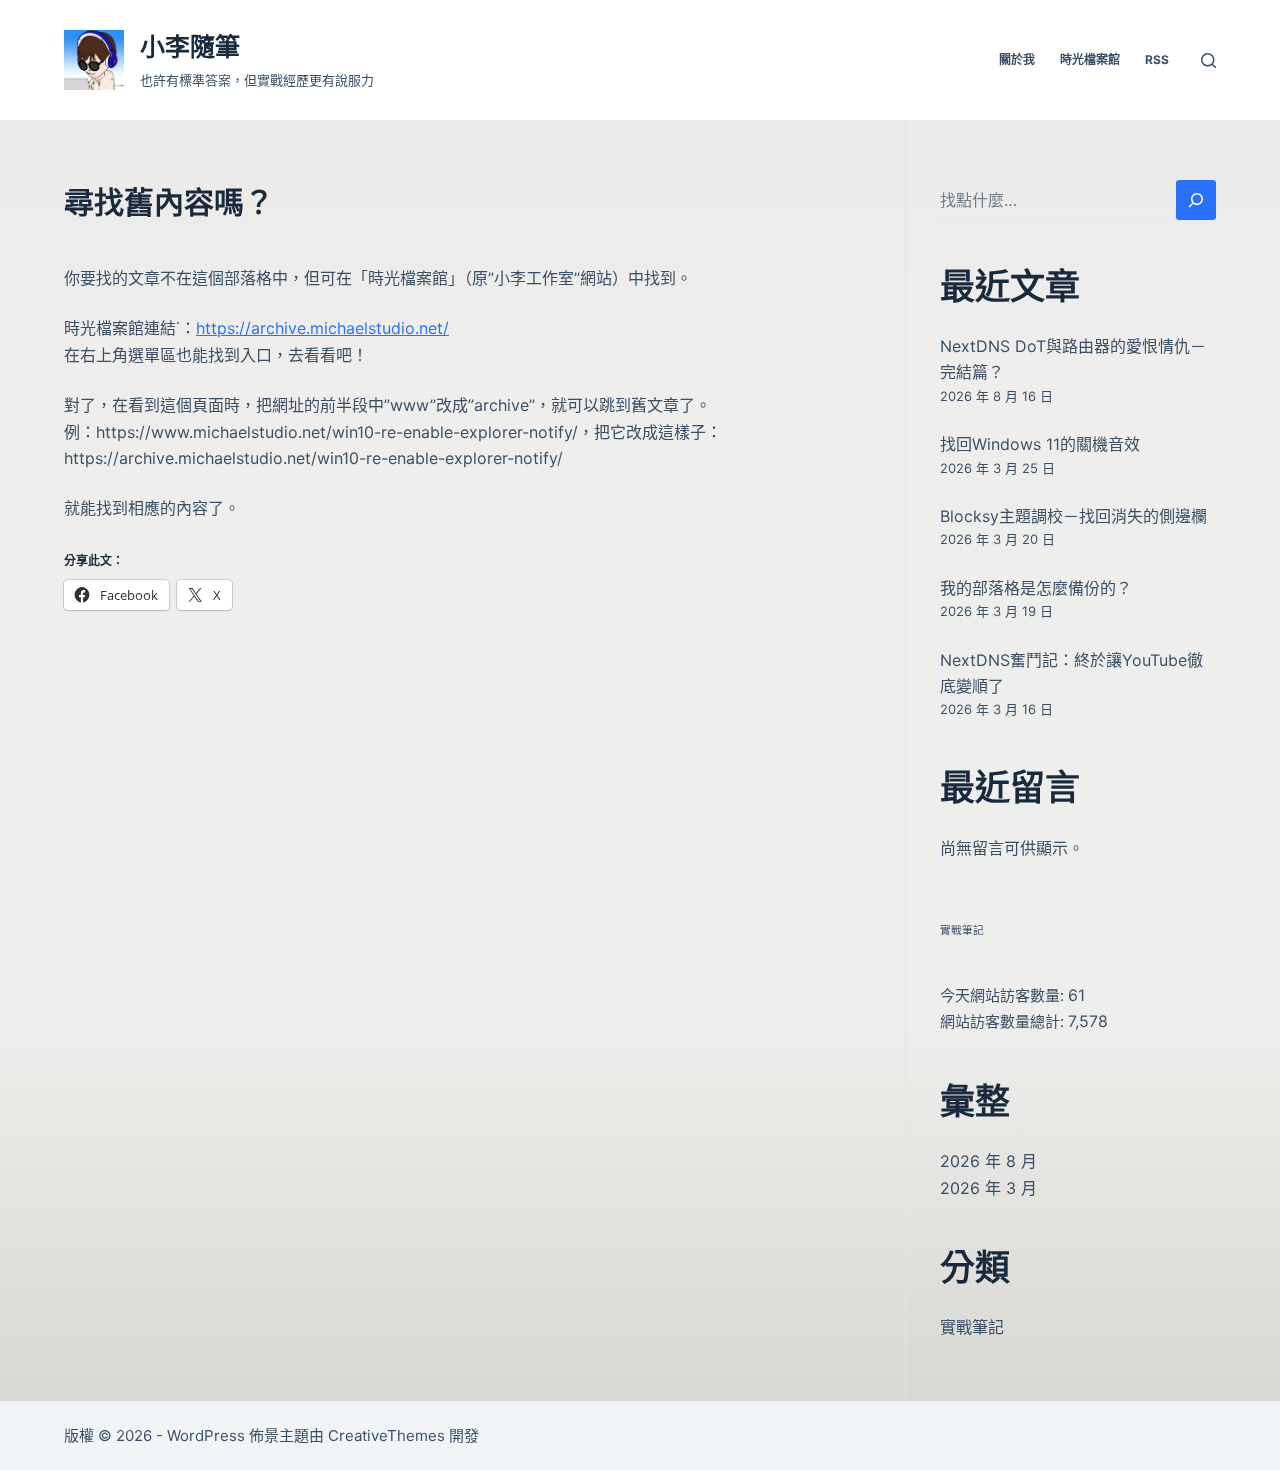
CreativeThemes (386, 1435)
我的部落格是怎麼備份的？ (1036, 588)
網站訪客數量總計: (1004, 1021)
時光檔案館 (1090, 59)
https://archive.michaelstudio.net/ (322, 328)
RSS (1157, 59)
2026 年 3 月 (988, 1188)
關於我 (1017, 59)
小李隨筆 (190, 47)
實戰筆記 (962, 930)
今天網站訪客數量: (1004, 995)
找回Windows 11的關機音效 (1040, 444)
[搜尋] (1208, 60)
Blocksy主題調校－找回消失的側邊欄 (1073, 516)
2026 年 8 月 (988, 1161)
